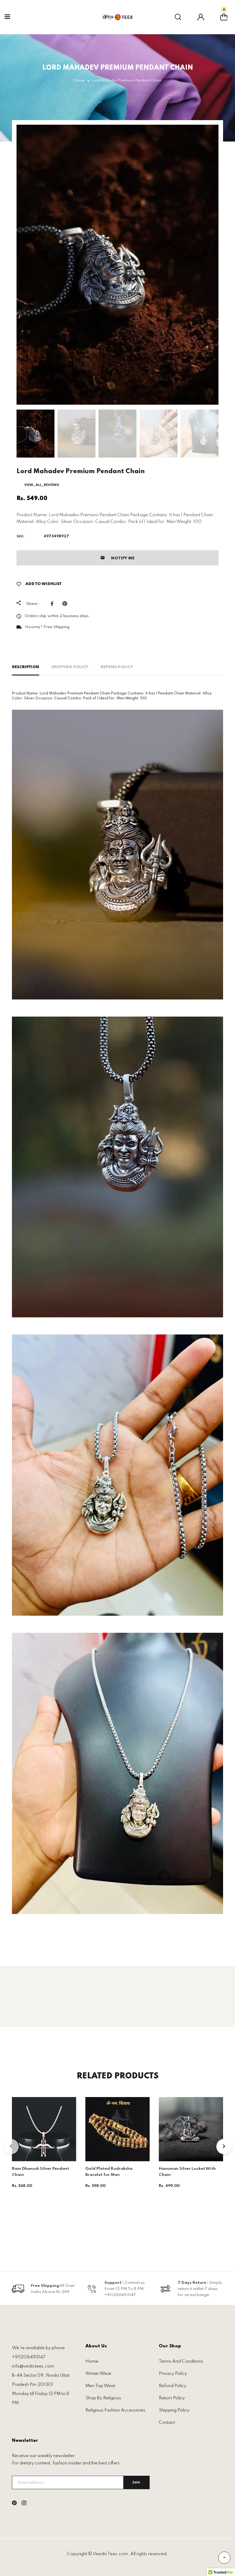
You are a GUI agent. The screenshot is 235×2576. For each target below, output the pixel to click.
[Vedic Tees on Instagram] (24, 2504)
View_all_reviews (42, 485)
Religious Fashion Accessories (115, 2410)
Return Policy (172, 2398)
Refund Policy (117, 667)
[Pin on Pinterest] (66, 604)
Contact (167, 2423)
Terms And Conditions (181, 2361)
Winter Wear (98, 2374)
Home (92, 2361)
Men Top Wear (100, 2386)
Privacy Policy (173, 2374)
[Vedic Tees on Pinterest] (14, 2504)
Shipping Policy (70, 667)
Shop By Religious (103, 2398)
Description (26, 667)
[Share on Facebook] (54, 604)
